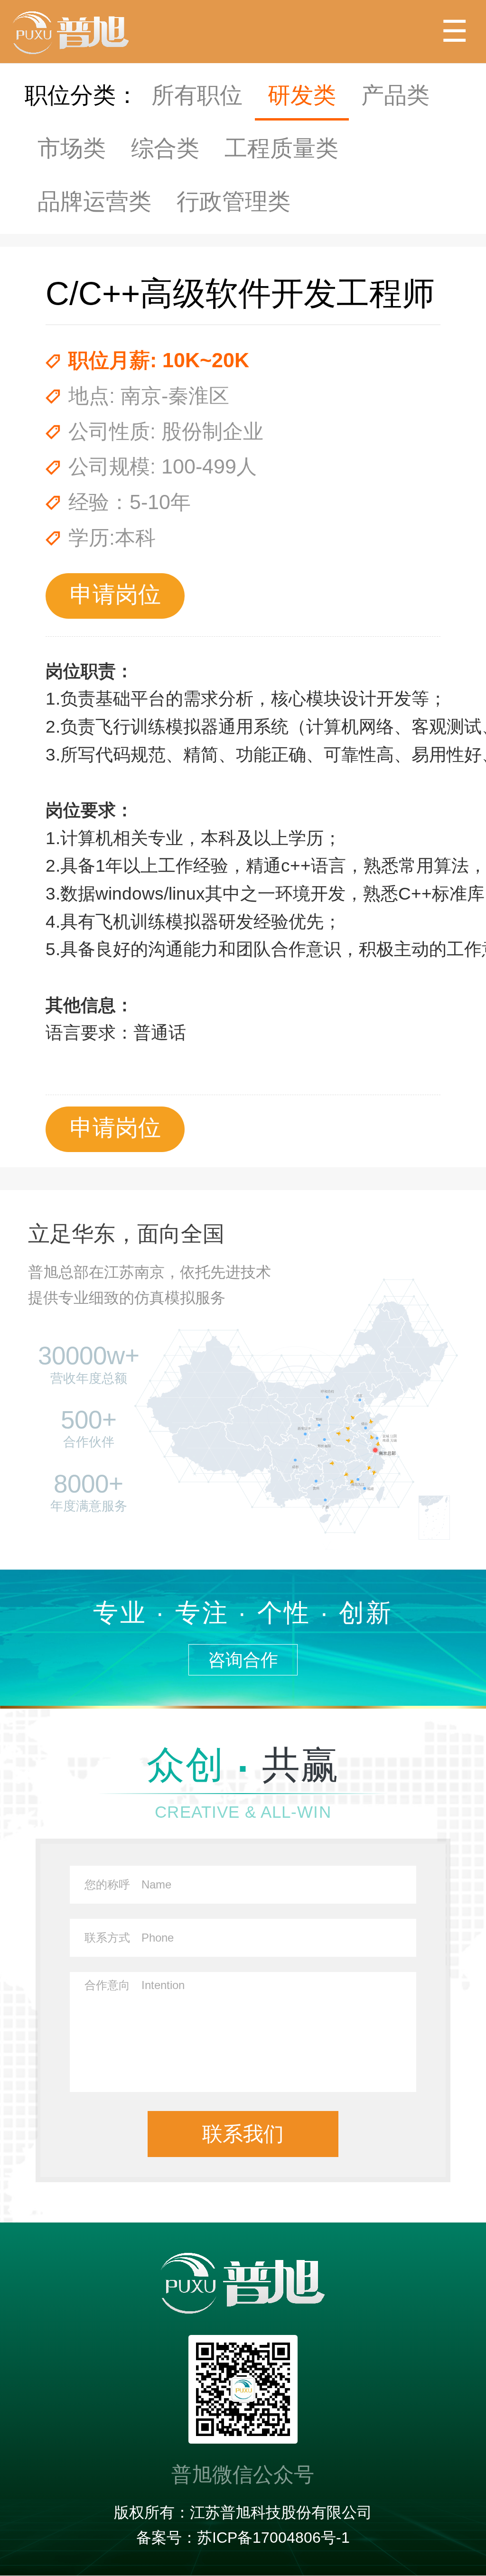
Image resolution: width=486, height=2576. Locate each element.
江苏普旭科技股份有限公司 (281, 2512)
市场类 (72, 148)
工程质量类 (281, 148)
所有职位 (197, 95)
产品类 (395, 95)
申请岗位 (115, 594)
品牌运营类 (94, 201)
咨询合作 (243, 1660)
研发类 (302, 95)
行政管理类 (234, 201)
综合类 (165, 148)
